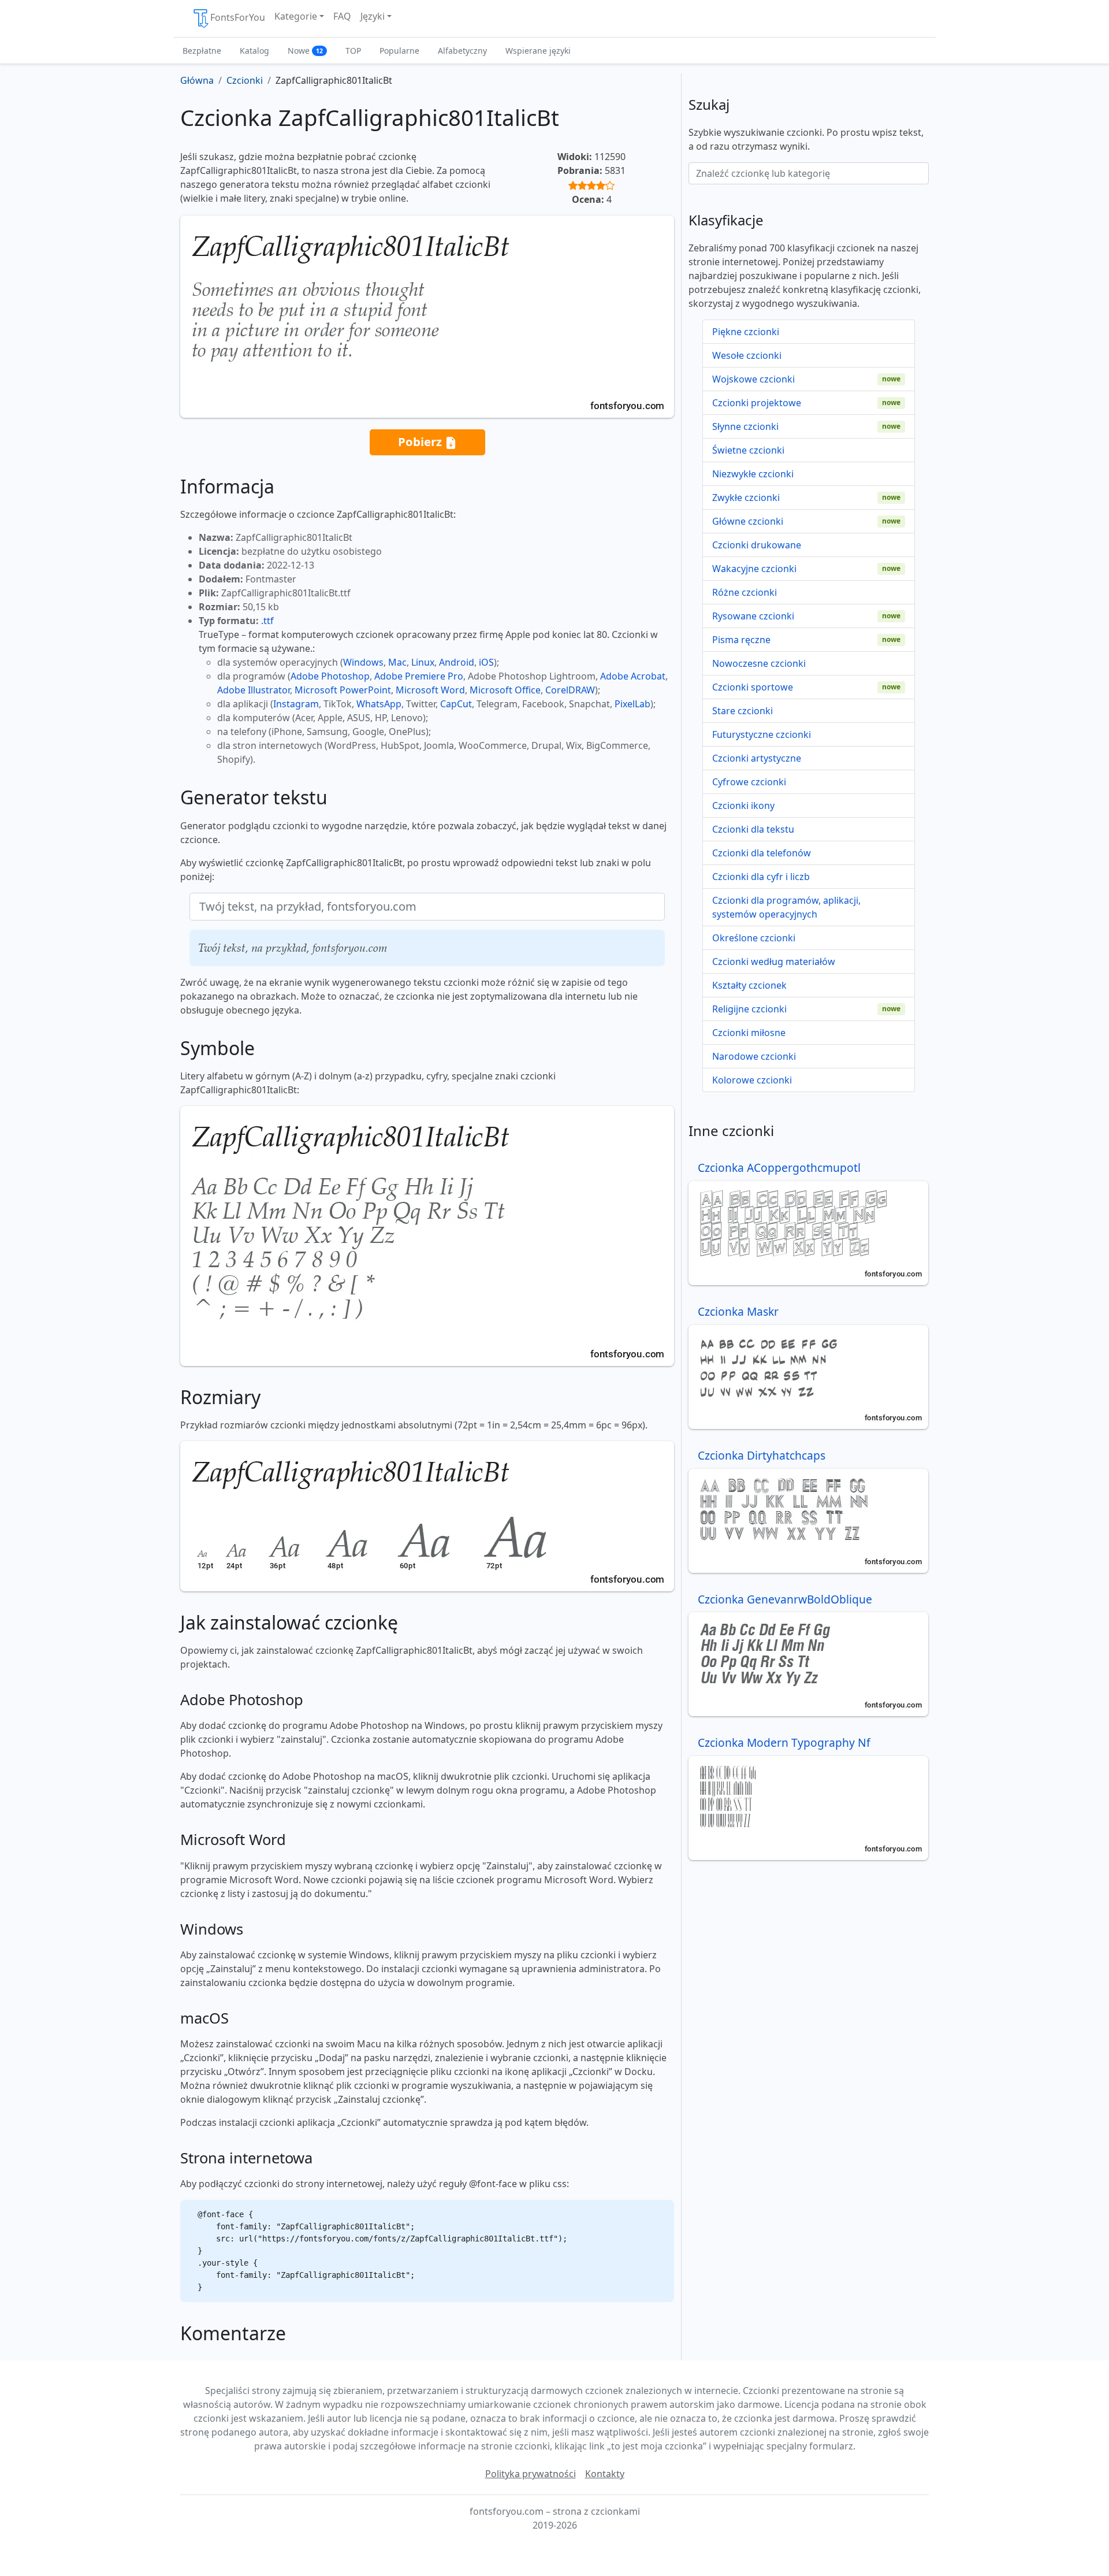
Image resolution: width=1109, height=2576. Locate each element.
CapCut (456, 704)
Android (457, 662)
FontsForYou (238, 17)
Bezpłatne (202, 51)
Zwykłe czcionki (746, 498)
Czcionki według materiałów (774, 962)
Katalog (254, 51)
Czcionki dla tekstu (753, 829)
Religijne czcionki (749, 1009)
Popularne (399, 51)
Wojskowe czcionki (753, 379)
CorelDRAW (570, 690)
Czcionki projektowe (757, 403)
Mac (397, 662)
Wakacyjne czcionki (754, 569)
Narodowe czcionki (754, 1056)
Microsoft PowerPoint (343, 690)
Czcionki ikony (743, 806)
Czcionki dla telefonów (762, 853)
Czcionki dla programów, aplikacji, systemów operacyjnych (786, 907)
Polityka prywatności (531, 2474)
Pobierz (421, 441)
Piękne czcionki (746, 332)
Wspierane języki (538, 51)
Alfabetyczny (462, 51)
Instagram (296, 704)
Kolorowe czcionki (752, 1080)
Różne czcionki (745, 592)
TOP (353, 51)
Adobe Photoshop (330, 676)
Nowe (305, 51)
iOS (486, 662)
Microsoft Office (505, 690)
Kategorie (296, 16)
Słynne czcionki (745, 426)
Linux (423, 662)
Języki (373, 16)
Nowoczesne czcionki (759, 663)
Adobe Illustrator (254, 690)
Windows (363, 662)
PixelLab (632, 704)
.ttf (267, 621)
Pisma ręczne (741, 640)
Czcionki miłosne (749, 1033)
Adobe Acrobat (633, 676)
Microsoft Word (430, 690)
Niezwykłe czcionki (753, 474)
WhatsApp (379, 704)
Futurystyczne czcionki (762, 734)
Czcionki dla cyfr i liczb (761, 877)
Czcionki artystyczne (757, 758)
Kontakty (605, 2474)
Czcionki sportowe (753, 687)
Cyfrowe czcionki (749, 782)
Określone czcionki (754, 938)
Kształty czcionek (749, 985)
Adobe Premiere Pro (419, 676)
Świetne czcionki (748, 450)
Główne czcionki (748, 521)
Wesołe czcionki (747, 355)
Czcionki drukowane (757, 545)
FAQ (342, 16)
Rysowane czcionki (753, 616)
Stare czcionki (743, 711)
